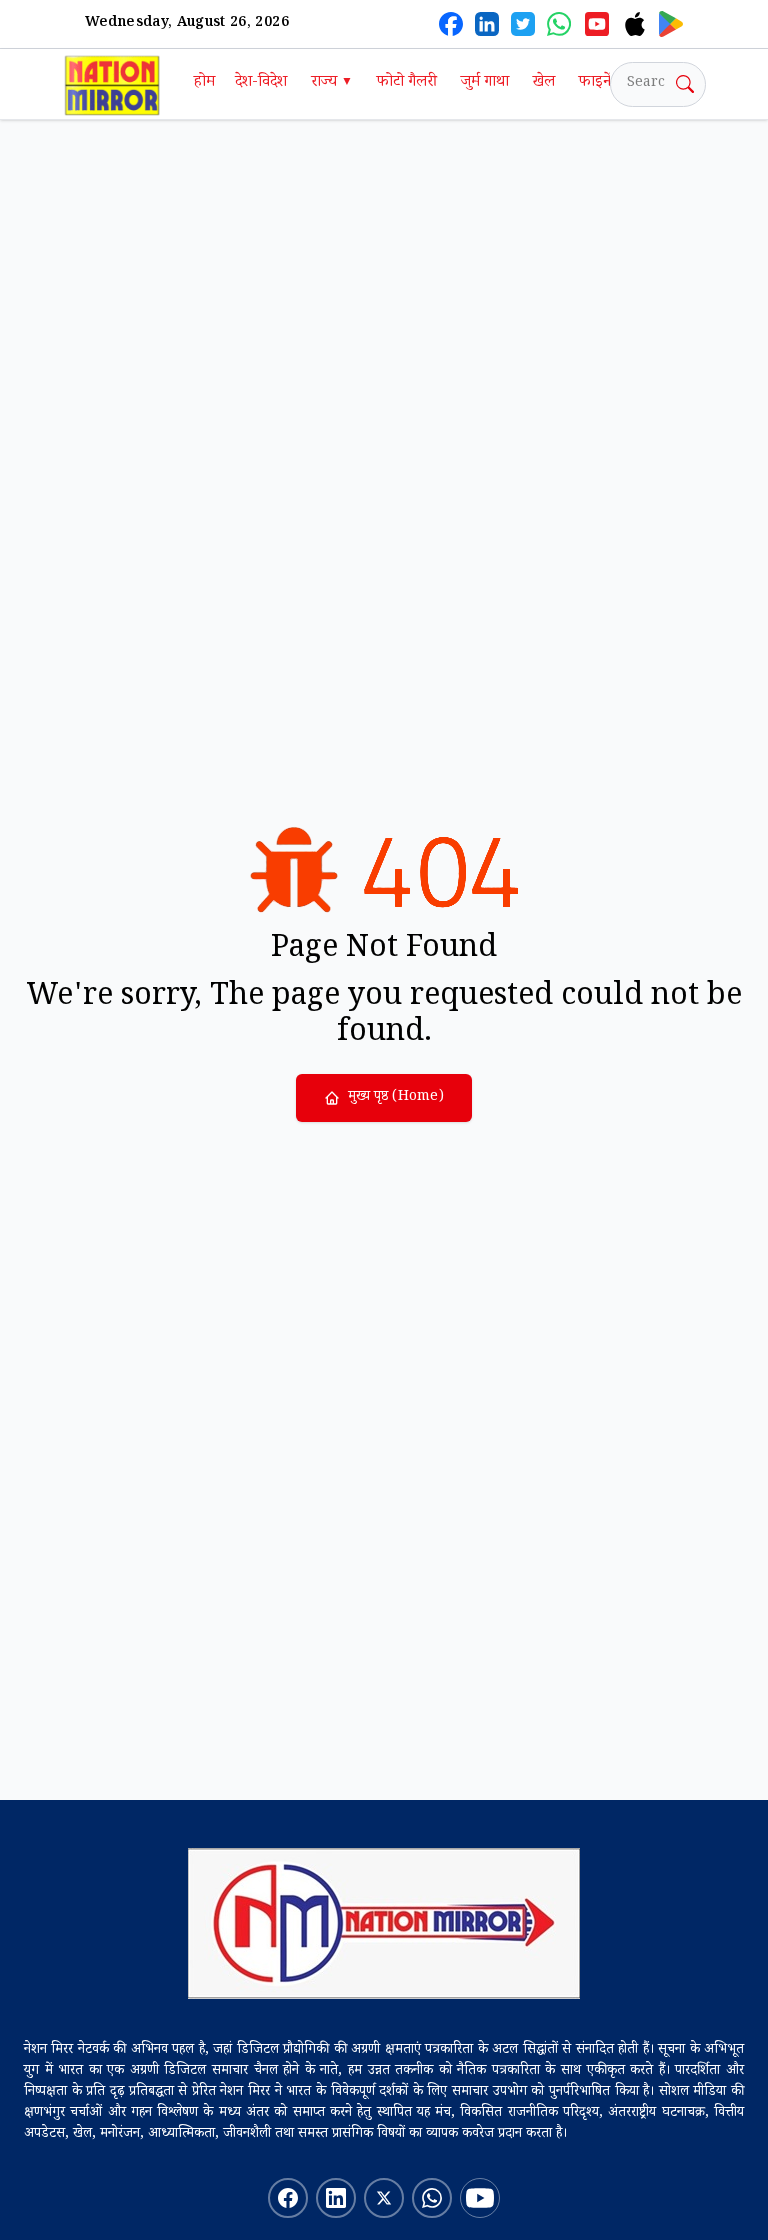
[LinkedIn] (487, 24)
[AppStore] (635, 24)
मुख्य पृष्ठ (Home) (396, 1098)
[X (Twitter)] (523, 24)
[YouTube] (597, 24)
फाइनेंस (600, 83)
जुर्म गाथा (485, 83)
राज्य (332, 83)
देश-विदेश (261, 83)
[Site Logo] (384, 1923)
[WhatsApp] (559, 24)
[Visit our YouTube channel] (480, 2198)
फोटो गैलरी (407, 83)
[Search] (685, 84)
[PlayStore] (671, 24)
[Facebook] (451, 24)
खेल (544, 83)
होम (204, 83)
